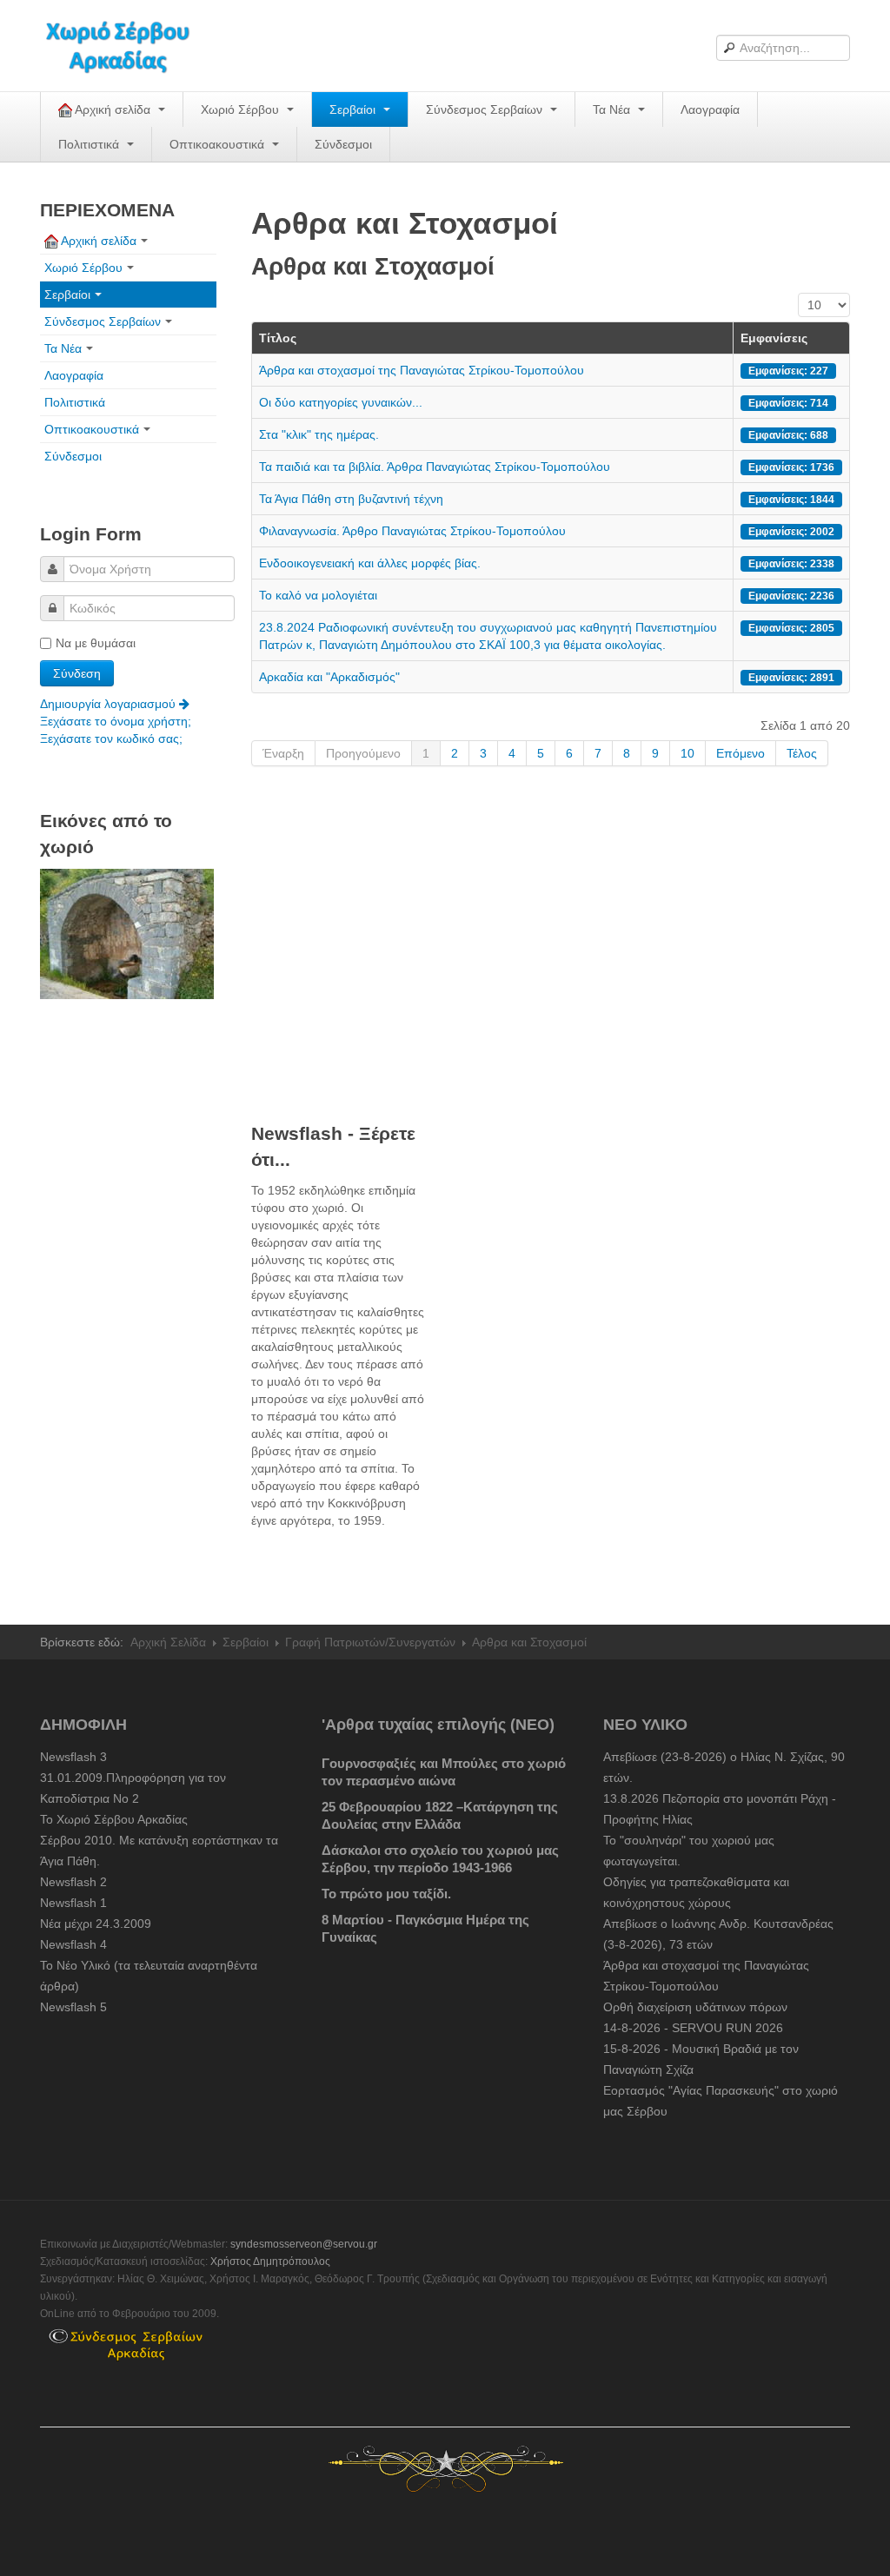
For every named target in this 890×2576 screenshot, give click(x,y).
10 (687, 753)
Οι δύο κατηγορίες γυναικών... (341, 402)
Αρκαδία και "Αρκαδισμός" (329, 677)
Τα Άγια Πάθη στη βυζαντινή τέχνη (351, 499)
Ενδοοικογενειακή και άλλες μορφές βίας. (373, 563)
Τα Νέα (613, 109)
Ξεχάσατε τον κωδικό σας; (111, 738)
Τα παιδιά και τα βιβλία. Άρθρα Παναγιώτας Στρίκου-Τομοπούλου (435, 467)
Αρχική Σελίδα (168, 1642)
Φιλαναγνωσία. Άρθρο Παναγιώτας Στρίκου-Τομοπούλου (412, 531)
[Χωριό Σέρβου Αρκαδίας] (129, 46)
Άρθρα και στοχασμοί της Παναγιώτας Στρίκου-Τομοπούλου (422, 370)
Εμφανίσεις (774, 338)
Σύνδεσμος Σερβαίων (486, 109)
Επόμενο (741, 753)
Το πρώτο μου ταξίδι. (386, 1894)
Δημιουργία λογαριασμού (110, 704)
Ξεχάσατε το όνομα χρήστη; (116, 721)
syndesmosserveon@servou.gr (304, 2244)
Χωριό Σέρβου (242, 109)
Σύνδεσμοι (343, 144)
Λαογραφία (710, 109)
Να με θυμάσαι (96, 643)
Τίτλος (278, 338)
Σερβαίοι (354, 109)
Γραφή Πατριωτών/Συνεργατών (370, 1642)
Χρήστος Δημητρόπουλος (270, 2261)
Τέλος (802, 753)
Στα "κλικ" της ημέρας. (319, 434)
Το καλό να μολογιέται (318, 595)
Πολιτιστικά (90, 144)
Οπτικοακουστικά (219, 144)
